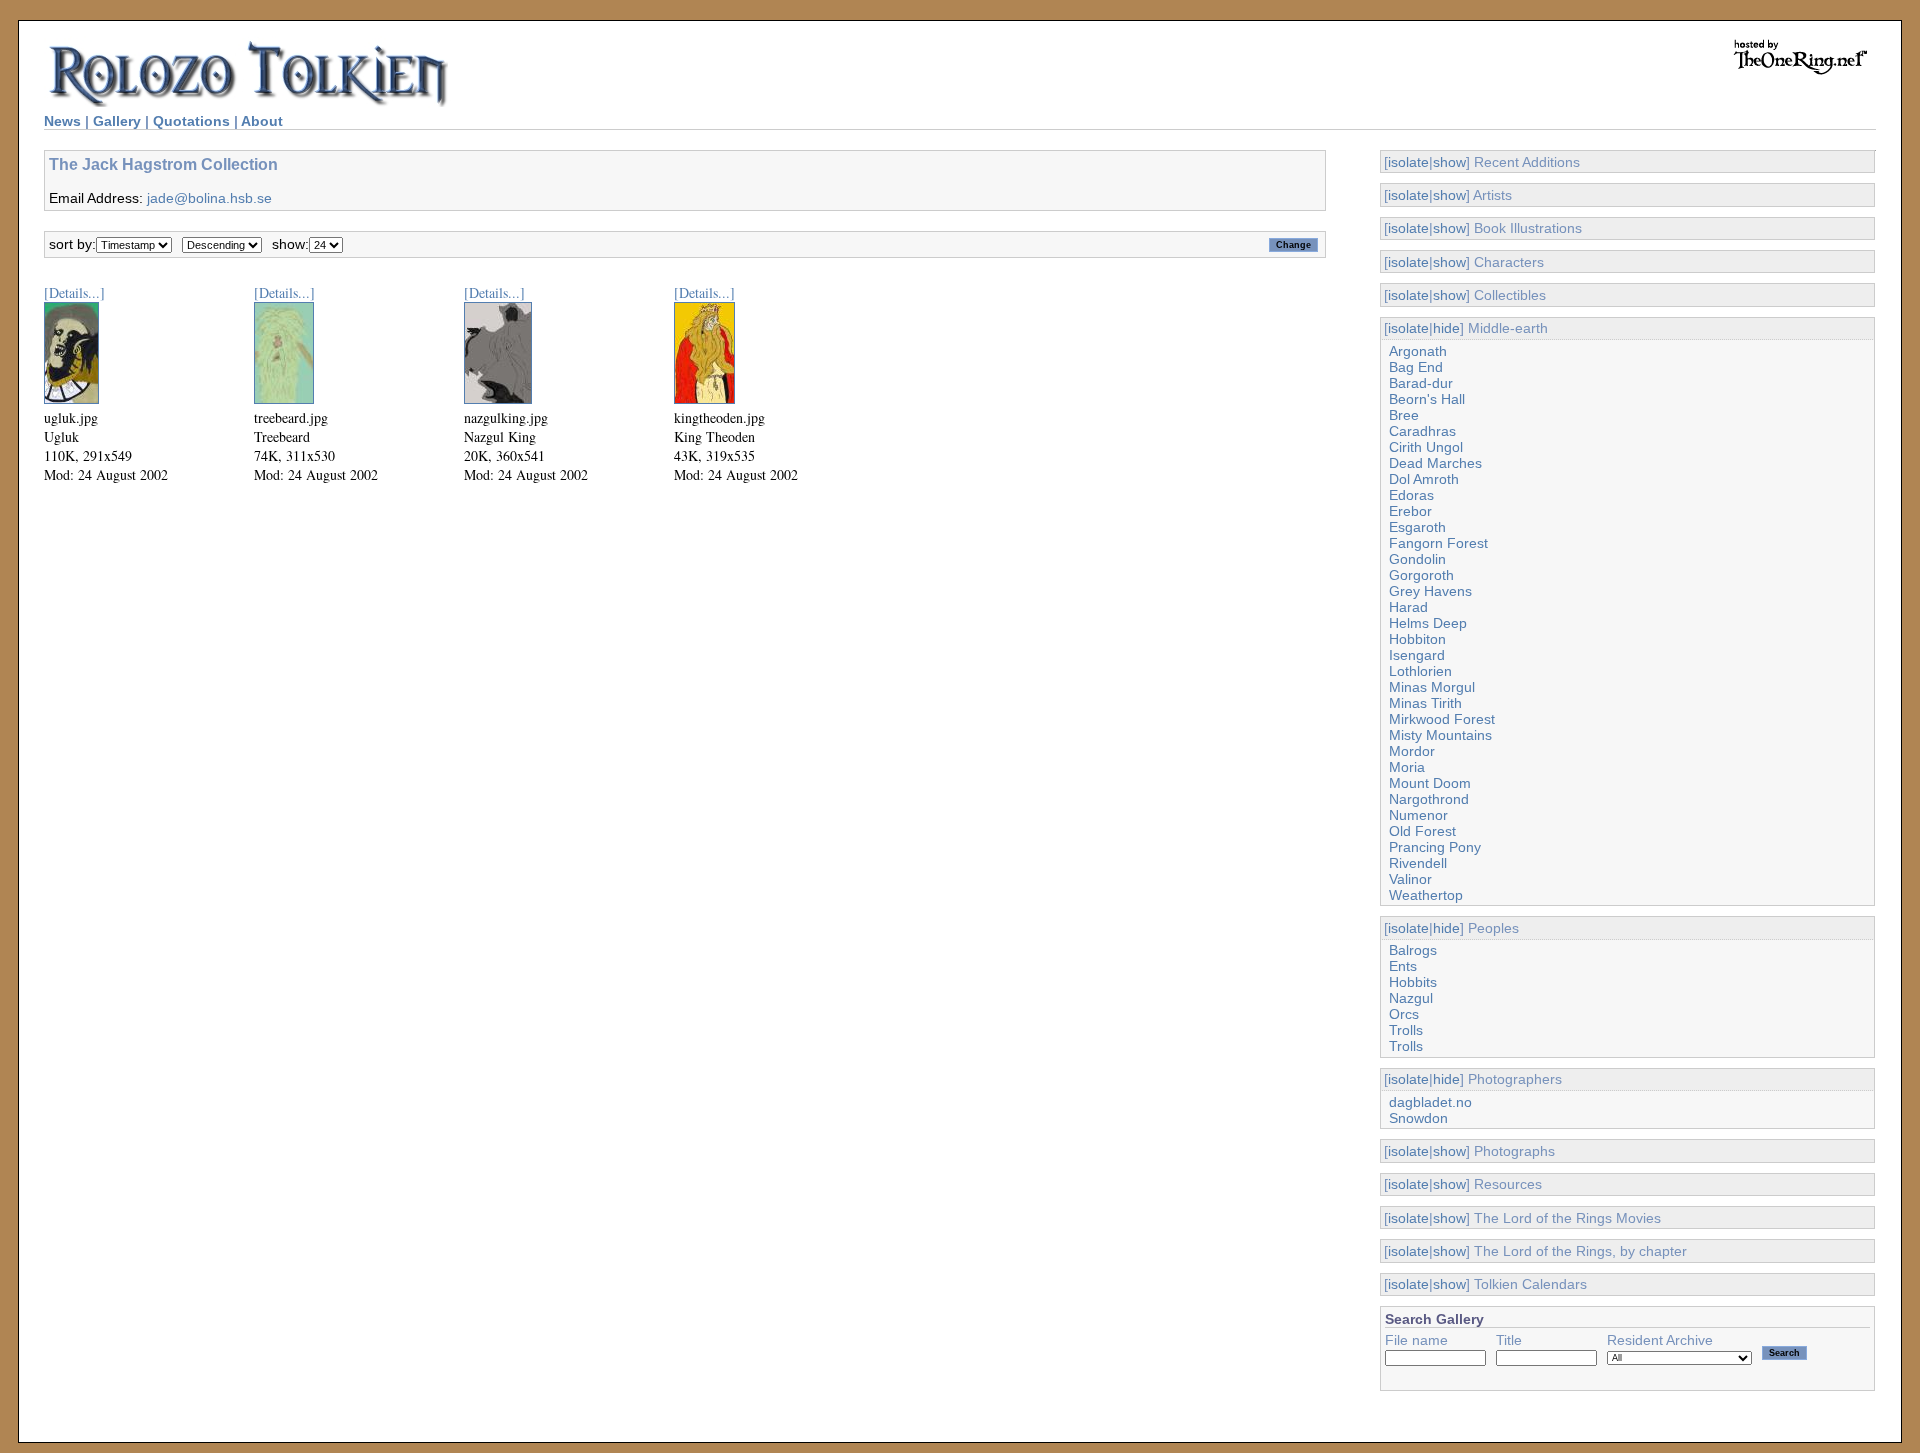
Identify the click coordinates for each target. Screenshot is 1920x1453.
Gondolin (1417, 559)
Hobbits (1413, 982)
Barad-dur (1421, 383)
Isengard (1417, 655)
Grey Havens (1430, 591)
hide (1446, 328)
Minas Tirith (1425, 703)
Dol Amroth (1424, 479)
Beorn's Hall (1427, 399)
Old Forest (1422, 831)
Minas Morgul (1432, 687)
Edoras (1411, 495)
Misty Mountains (1440, 735)
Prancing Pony (1435, 847)
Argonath (1418, 351)
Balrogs (1413, 950)
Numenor (1418, 815)
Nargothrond (1429, 799)
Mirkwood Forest (1442, 719)
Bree (1404, 415)
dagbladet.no (1430, 1102)
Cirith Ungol (1426, 447)
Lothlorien (1420, 671)
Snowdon (1418, 1118)
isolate (1408, 162)
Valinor (1410, 879)
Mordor (1412, 751)
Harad (1408, 607)
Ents (1403, 966)
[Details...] (74, 292)
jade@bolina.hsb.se (209, 198)
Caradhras (1422, 431)
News (62, 121)
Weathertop (1426, 895)
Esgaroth (1417, 527)
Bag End (1416, 367)
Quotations (191, 121)
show (1449, 162)
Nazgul (1411, 998)
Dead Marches (1435, 463)
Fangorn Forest (1438, 543)
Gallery (117, 121)
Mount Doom (1430, 783)
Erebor (1410, 511)
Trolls (1406, 1030)
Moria (1407, 767)
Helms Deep (1428, 623)
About (262, 121)
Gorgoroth (1421, 575)
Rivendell (1418, 863)
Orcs (1404, 1014)
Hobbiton (1417, 639)
